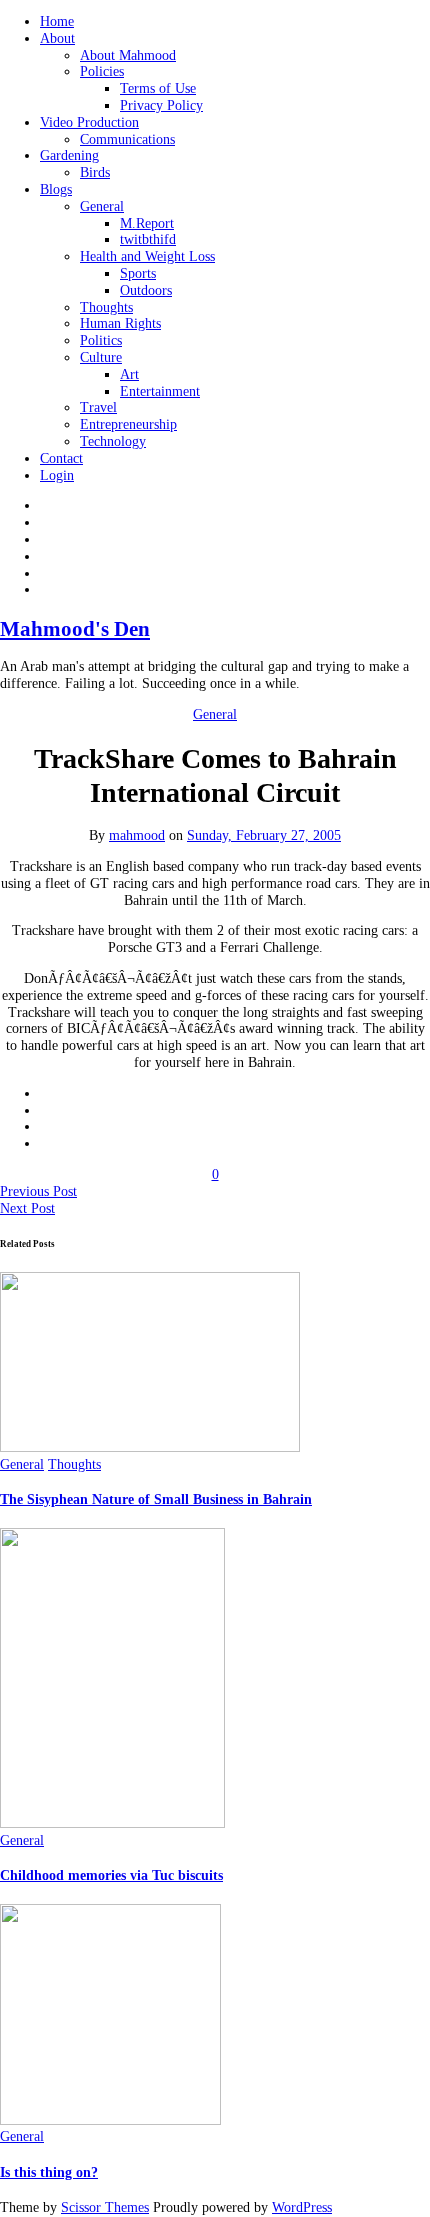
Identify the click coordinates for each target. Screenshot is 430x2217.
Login (57, 475)
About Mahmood (128, 55)
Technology (113, 441)
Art (129, 374)
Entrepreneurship (128, 424)
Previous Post (38, 1191)
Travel (98, 407)
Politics (101, 340)
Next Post (27, 1208)
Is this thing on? (49, 2172)
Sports (138, 273)
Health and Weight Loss (147, 256)
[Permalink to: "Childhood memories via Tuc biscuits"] (112, 1823)
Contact (61, 458)
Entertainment (160, 391)
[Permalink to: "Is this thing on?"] (110, 2120)
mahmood (137, 835)
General (102, 206)
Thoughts (106, 307)
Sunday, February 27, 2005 (264, 835)
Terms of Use (158, 88)
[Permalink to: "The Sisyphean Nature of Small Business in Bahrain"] (150, 1447)
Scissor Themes (105, 2207)
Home (57, 21)
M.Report (147, 223)
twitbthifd (148, 239)
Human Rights (120, 323)
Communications (127, 139)
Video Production (89, 122)
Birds (95, 172)
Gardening (69, 155)
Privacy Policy (161, 105)
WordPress (302, 2207)
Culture (101, 357)
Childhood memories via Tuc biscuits (111, 1875)
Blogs (56, 189)
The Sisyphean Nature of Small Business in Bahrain (156, 1499)
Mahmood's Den (75, 629)
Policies (102, 71)
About (57, 38)
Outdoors (146, 290)
